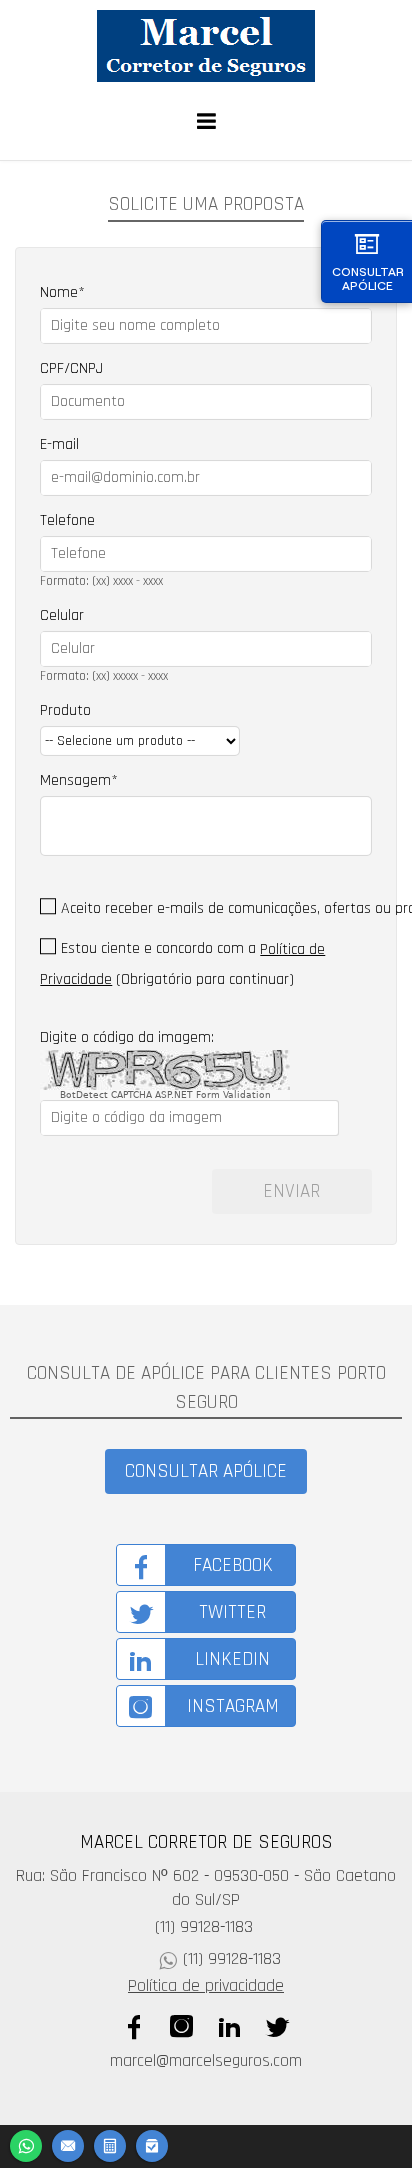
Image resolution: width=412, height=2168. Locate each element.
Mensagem (75, 780)
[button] (206, 1471)
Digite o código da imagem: (127, 1037)
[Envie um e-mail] (68, 2143)
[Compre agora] (152, 2143)
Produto (65, 710)
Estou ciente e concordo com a (158, 949)
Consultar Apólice (368, 278)
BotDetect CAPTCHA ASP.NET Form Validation (165, 1095)
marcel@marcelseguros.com (206, 2061)
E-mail (59, 444)
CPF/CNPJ (71, 368)
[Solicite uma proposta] (110, 2143)
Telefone (67, 520)
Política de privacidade (206, 1986)
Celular (62, 615)
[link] (206, 1565)
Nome (59, 292)
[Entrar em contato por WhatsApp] (26, 2143)
